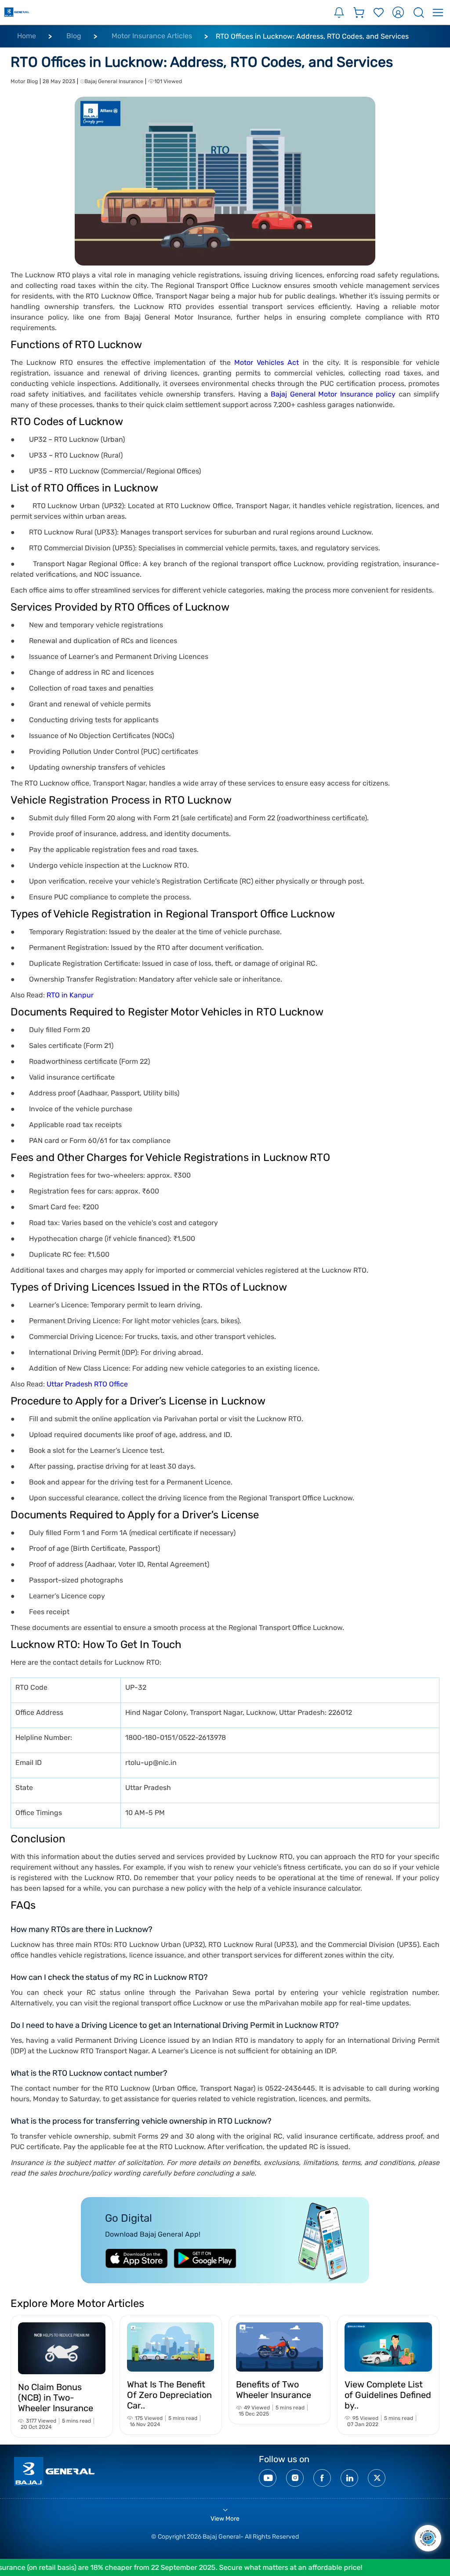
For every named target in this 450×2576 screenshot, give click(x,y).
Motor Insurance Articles (152, 36)
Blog (74, 36)
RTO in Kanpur (70, 995)
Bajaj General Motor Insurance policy (333, 394)
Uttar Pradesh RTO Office (87, 1384)
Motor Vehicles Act (267, 362)
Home (27, 36)
